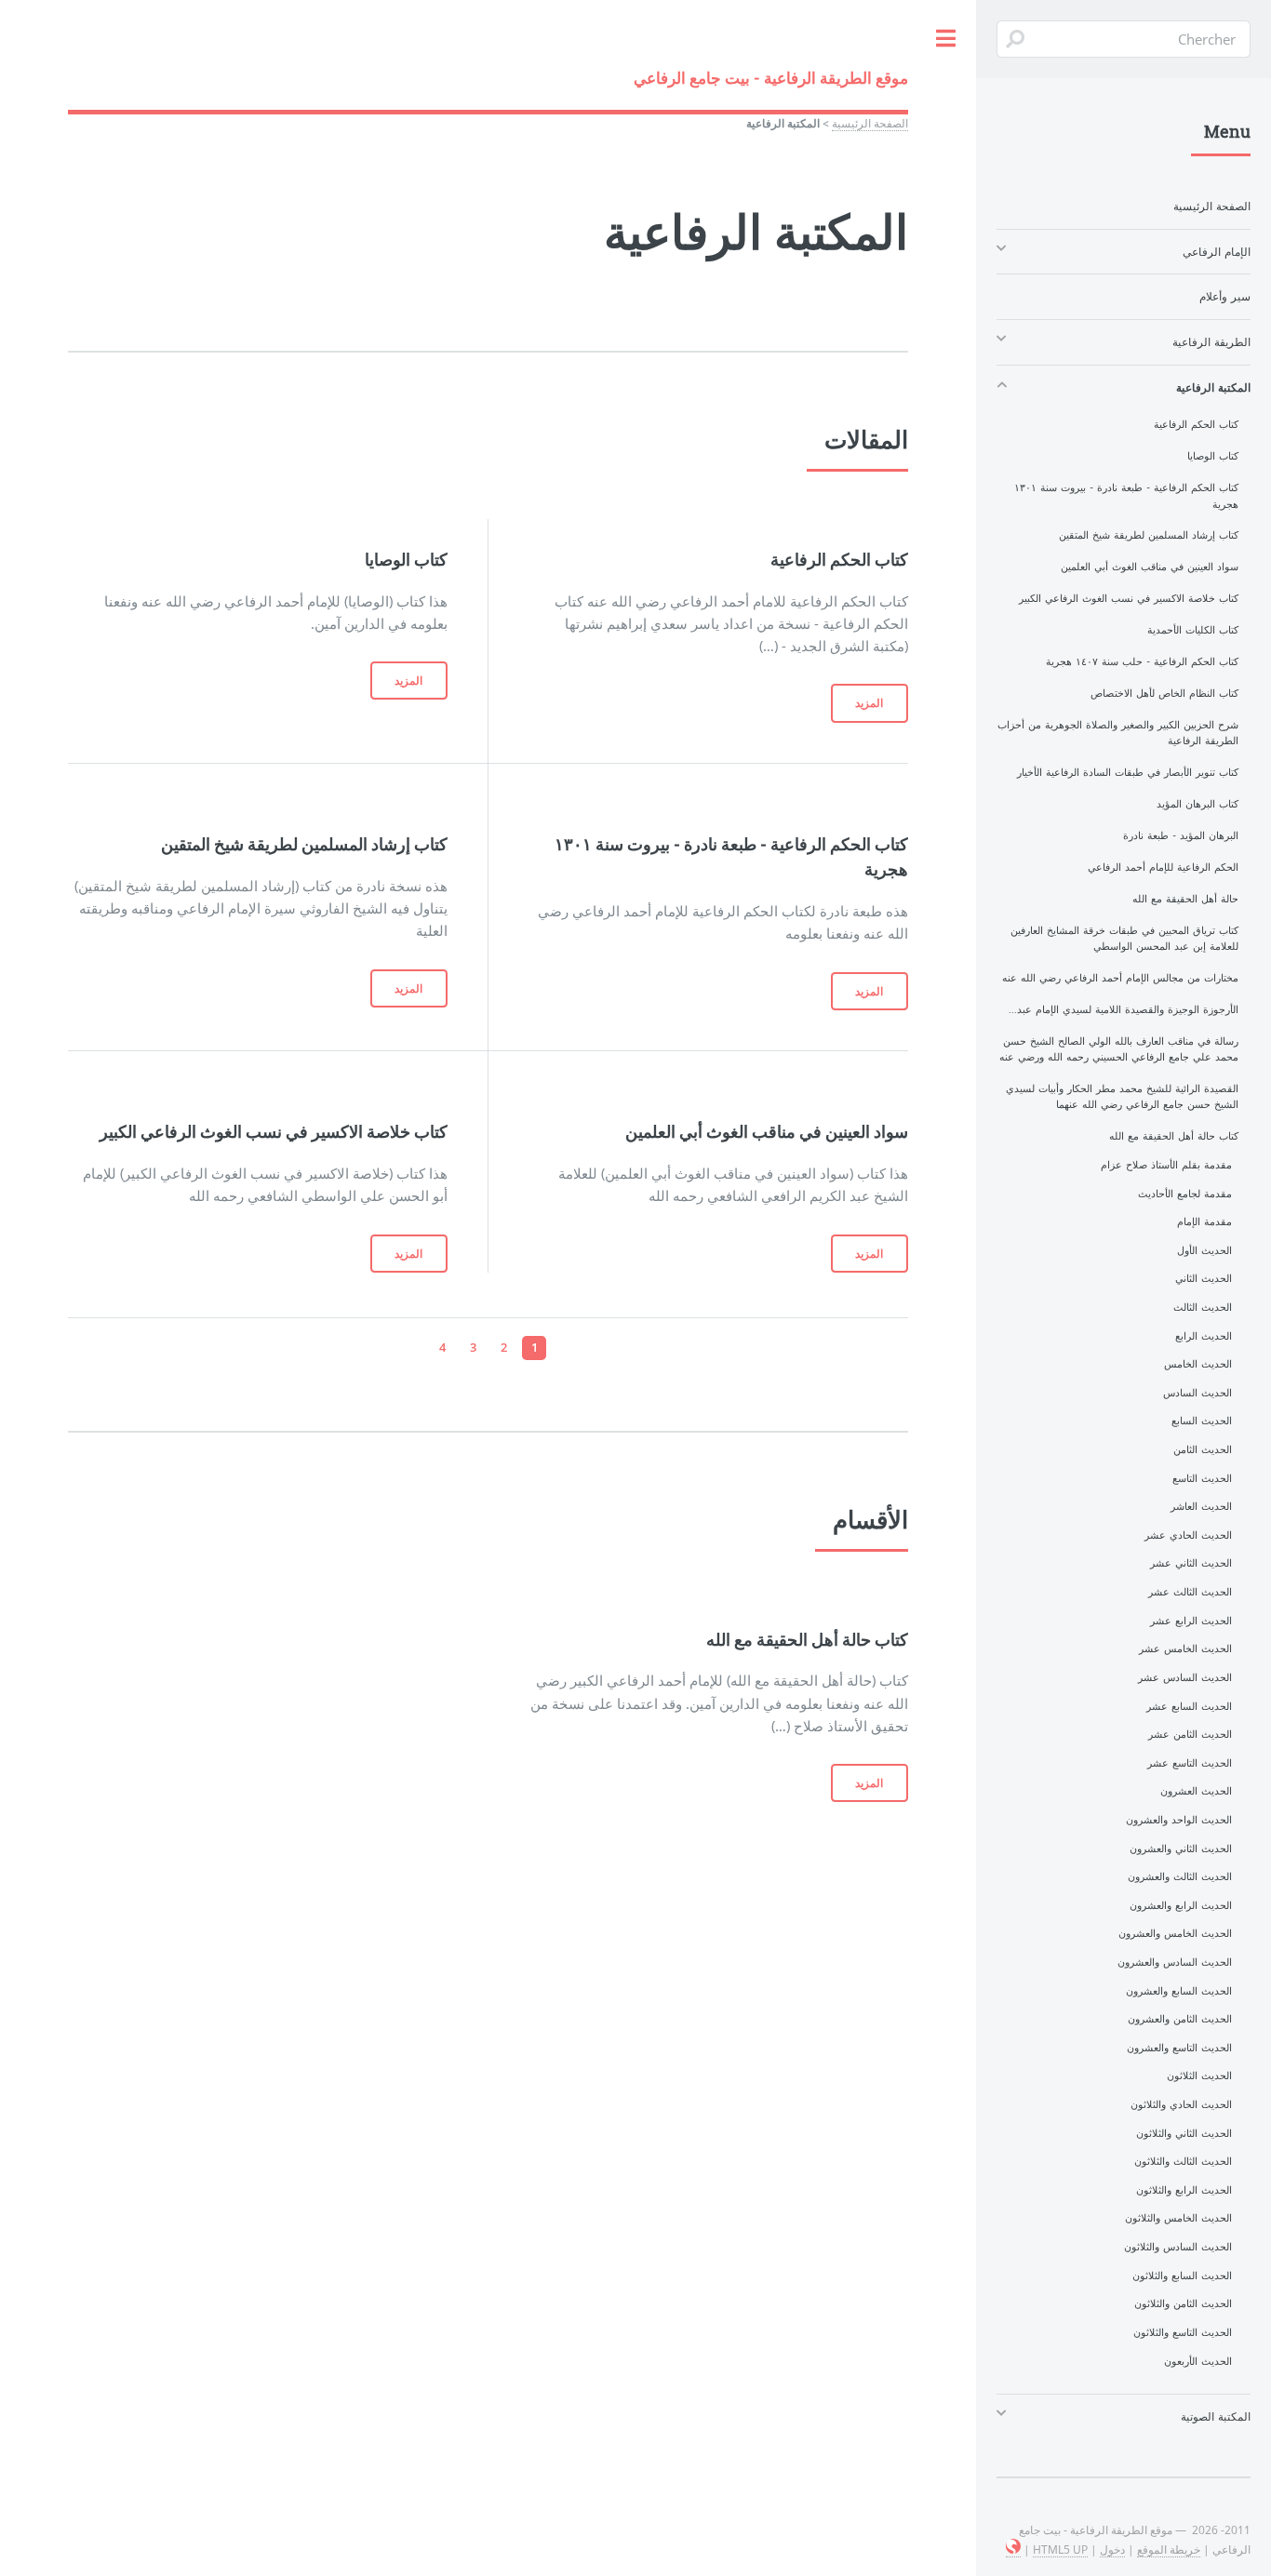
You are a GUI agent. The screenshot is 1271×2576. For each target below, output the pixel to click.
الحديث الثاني (1204, 1278)
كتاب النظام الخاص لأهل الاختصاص (1164, 693)
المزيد (869, 703)
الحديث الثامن (1203, 1449)
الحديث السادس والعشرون (1175, 1962)
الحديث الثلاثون (1199, 2075)
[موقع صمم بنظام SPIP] (1013, 2549)
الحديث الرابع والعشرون (1181, 1905)
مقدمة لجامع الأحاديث (1185, 1194)
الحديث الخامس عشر (1185, 1648)
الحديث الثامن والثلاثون (1183, 2303)
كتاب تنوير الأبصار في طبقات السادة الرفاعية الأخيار (1128, 772)
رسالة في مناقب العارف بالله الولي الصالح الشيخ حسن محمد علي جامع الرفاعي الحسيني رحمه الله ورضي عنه (1119, 1049)
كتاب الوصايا (1213, 456)
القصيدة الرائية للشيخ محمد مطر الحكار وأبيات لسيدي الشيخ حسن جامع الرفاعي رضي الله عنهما (1122, 1096)
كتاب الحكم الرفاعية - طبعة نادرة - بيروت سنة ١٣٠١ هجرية (1126, 495)
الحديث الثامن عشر (1190, 1734)
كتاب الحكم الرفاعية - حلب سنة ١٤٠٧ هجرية (1142, 661)
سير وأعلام (1225, 296)
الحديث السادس (1197, 1393)
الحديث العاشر (1201, 1506)
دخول (1112, 2549)
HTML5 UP (1060, 2549)
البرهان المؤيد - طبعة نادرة (1181, 835)
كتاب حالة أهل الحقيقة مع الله (1174, 1136)
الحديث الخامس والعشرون (1175, 1933)
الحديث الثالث (1203, 1307)
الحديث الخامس (1198, 1364)
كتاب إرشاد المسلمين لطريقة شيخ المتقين (1149, 535)
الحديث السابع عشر (1189, 1706)
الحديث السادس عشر (1185, 1677)
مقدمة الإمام (1204, 1221)
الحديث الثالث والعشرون (1180, 1876)
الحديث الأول (1204, 1250)
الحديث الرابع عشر (1191, 1621)
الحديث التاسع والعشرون (1179, 2048)
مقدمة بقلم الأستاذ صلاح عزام (1166, 1165)
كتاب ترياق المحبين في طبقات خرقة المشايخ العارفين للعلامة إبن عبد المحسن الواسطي (1124, 938)
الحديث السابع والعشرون (1179, 1991)
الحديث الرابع (1204, 1336)
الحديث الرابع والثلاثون (1184, 2190)
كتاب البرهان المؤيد (1197, 804)
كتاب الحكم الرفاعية (1196, 424)
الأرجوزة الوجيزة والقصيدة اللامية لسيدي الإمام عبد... (1124, 1009)
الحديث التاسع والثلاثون (1183, 2332)
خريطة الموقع (1169, 2549)
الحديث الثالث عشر (1190, 1592)
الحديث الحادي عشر (1188, 1535)
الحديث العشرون (1196, 1791)
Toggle (945, 39)
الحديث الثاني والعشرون (1181, 1849)
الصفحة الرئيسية (870, 123)
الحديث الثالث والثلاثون (1183, 2161)
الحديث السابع (1202, 1421)
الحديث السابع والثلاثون (1182, 2276)
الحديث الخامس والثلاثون (1178, 2218)
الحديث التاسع (1202, 1478)
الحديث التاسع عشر (1190, 1763)
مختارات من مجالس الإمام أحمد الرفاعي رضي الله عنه (1120, 978)
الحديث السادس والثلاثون (1178, 2247)
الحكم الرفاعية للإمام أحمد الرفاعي (1163, 867)
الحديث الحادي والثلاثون (1181, 2104)
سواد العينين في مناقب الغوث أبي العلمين (1150, 567)
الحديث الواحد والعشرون (1179, 1820)
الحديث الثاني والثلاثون (1184, 2133)
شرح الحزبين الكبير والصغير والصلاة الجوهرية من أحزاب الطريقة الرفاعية (1118, 733)
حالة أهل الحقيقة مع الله (1185, 899)
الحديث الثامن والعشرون (1180, 2019)
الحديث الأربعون (1198, 2361)
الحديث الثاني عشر (1191, 1563)
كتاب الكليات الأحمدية (1193, 630)
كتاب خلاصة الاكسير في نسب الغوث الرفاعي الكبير (1129, 598)
